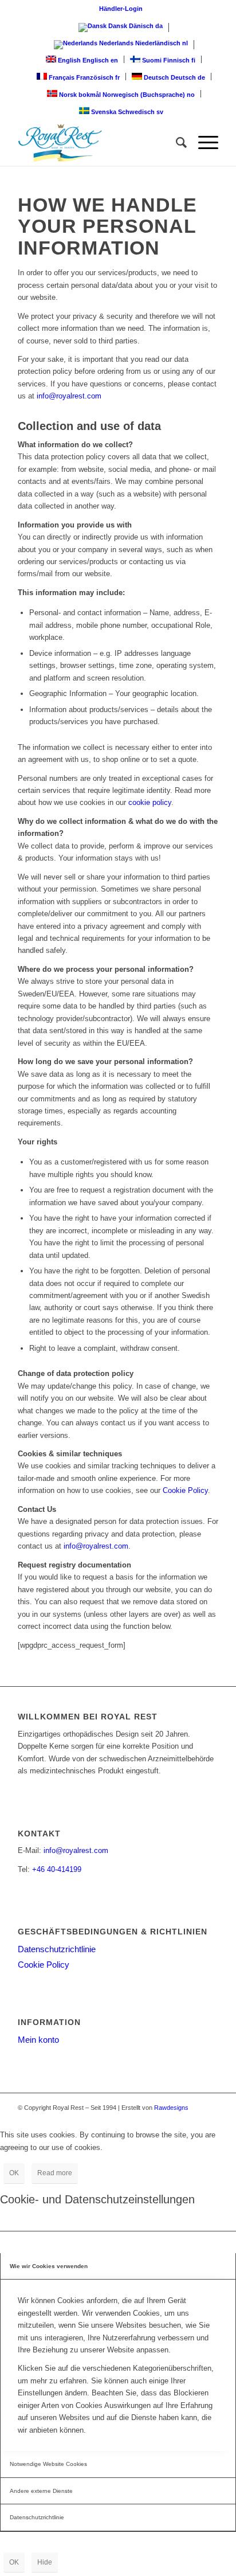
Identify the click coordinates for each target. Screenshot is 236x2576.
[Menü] (202, 143)
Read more (55, 2173)
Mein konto (38, 2040)
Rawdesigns (171, 2108)
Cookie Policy (185, 1490)
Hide (45, 2562)
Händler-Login (121, 9)
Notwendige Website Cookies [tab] (48, 2464)
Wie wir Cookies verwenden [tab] (49, 2266)
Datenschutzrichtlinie (57, 1949)
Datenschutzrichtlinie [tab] (37, 2517)
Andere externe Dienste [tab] (41, 2491)
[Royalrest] (98, 143)
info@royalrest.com (69, 396)
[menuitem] (121, 9)
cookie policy (150, 802)
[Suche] (176, 143)
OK (14, 2173)
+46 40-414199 (57, 1869)
